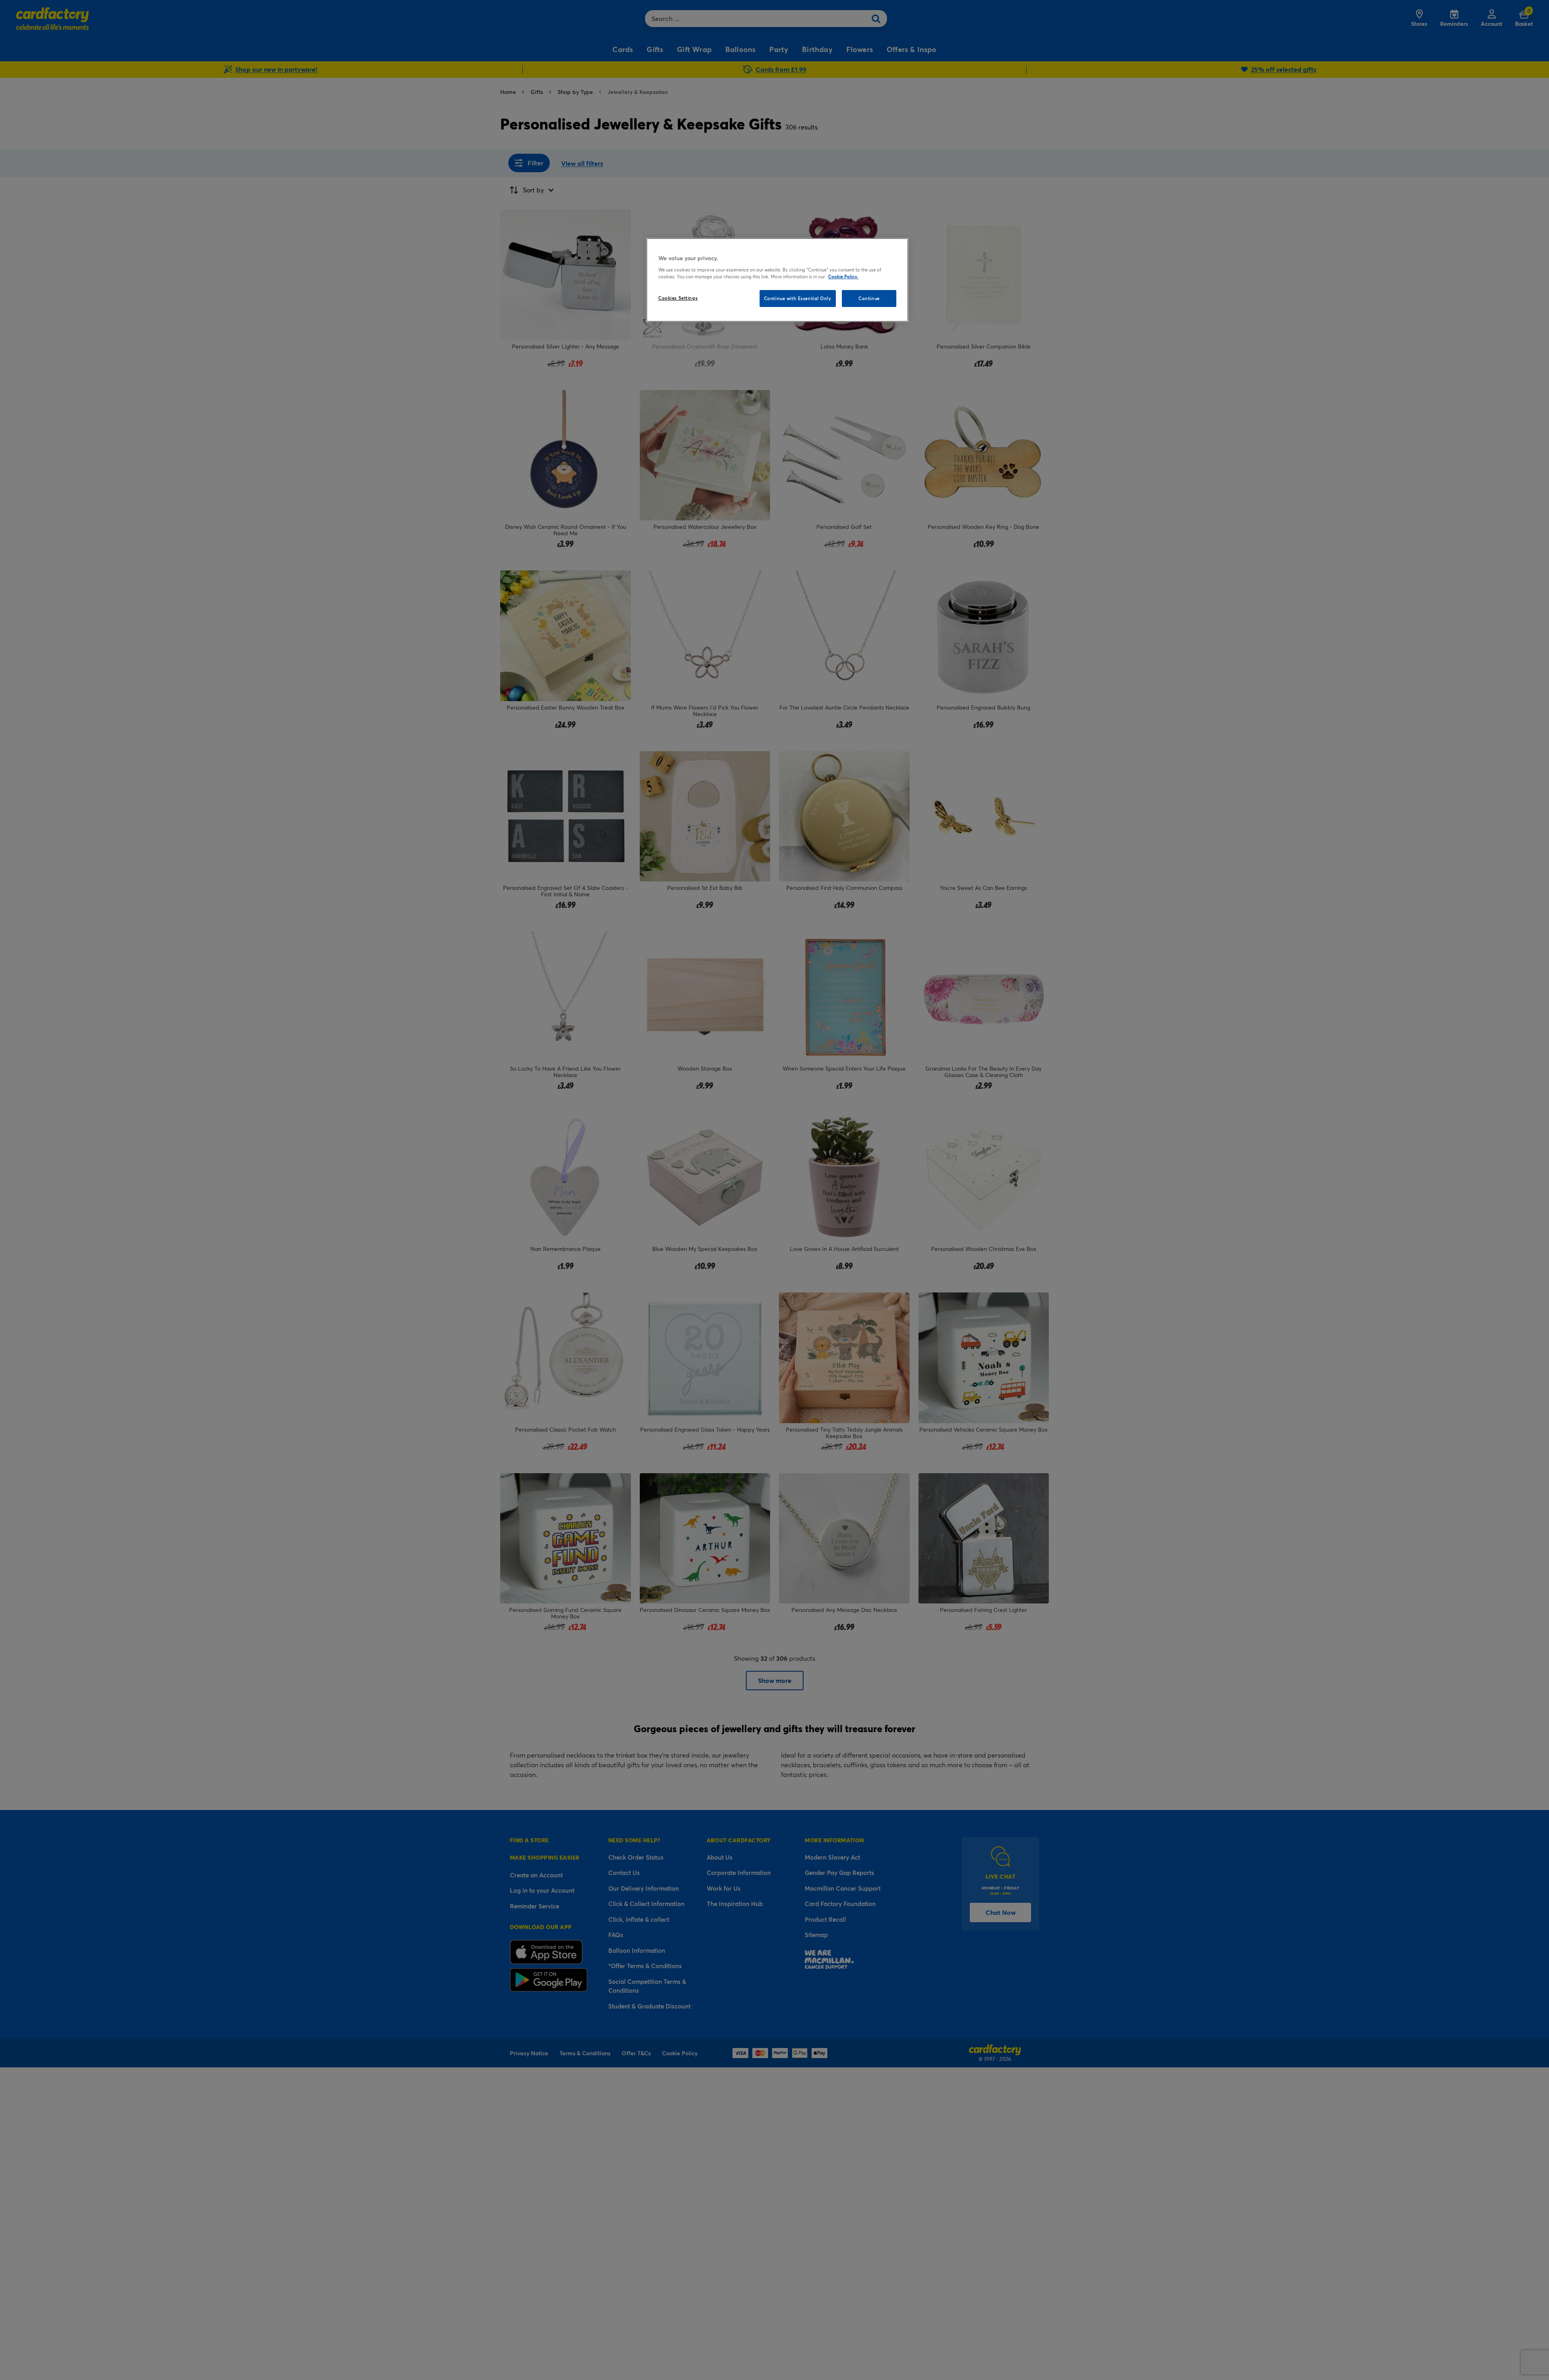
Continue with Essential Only (798, 298)
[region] (777, 280)
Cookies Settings (678, 298)
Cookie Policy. (843, 277)
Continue (869, 298)
